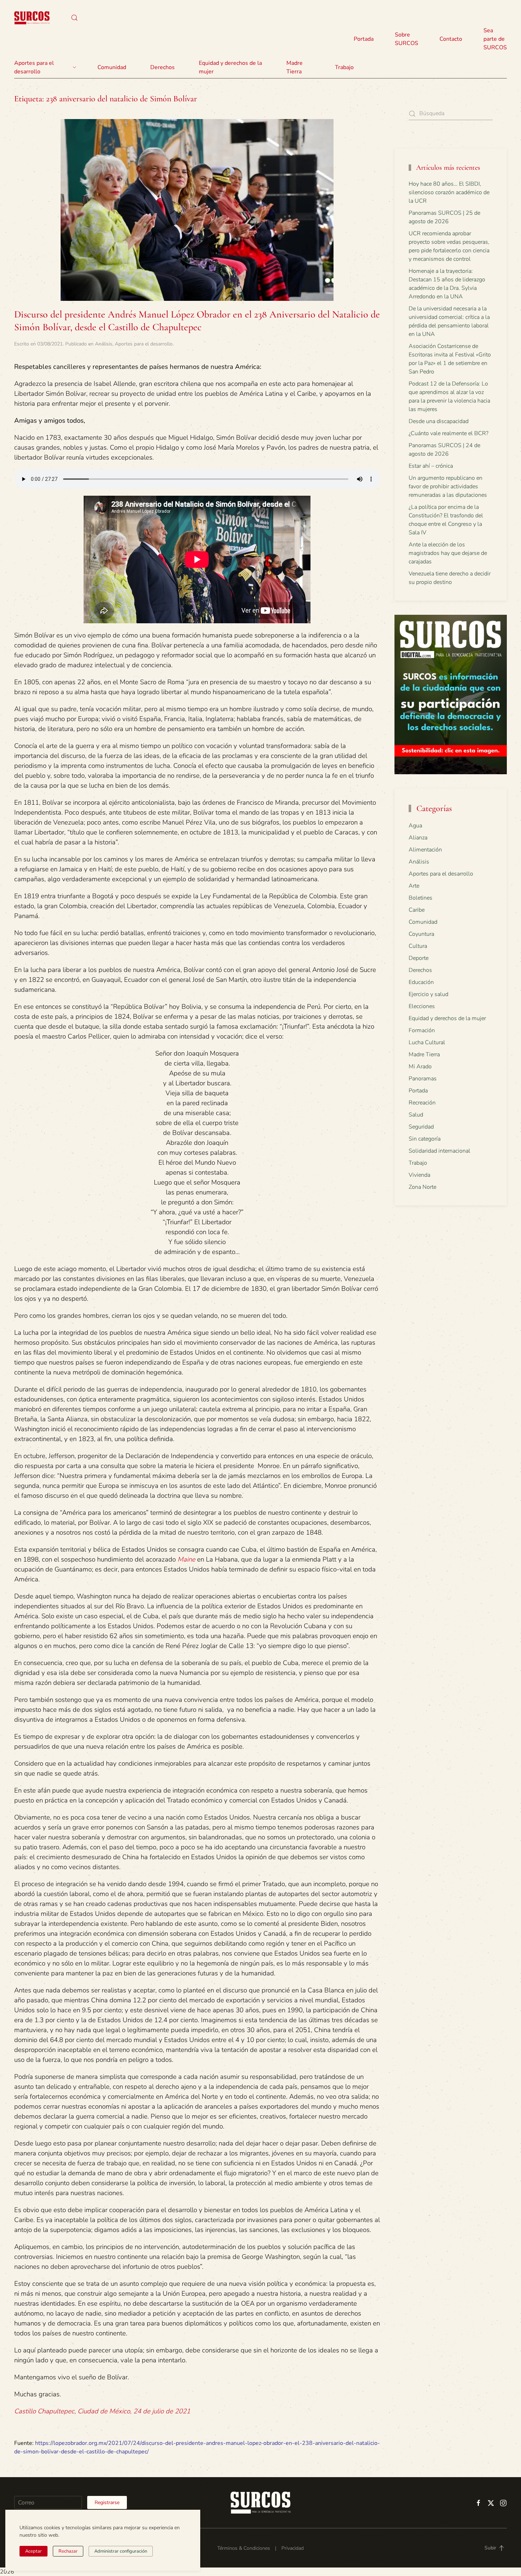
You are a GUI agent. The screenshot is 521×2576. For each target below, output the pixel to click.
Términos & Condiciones (244, 2548)
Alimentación (425, 850)
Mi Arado (420, 1067)
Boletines (421, 898)
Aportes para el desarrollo (144, 344)
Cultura (418, 946)
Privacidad (293, 2548)
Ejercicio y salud (428, 994)
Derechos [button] (163, 67)
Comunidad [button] (112, 67)
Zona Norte (422, 1187)
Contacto (451, 39)
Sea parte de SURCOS (495, 39)
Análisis (104, 344)
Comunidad (423, 922)
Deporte (419, 958)
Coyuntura (421, 934)
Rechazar (68, 2551)
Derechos (420, 970)
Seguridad (421, 1127)
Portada (364, 39)
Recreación (422, 1103)
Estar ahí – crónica (431, 466)
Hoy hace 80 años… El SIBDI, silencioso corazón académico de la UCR (449, 192)
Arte (414, 886)
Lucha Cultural (427, 1042)
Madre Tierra (295, 67)
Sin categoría (425, 1139)
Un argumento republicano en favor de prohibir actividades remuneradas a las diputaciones (448, 486)
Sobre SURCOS (407, 39)
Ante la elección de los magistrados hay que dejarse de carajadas (448, 553)
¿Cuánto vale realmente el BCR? (449, 433)
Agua (415, 826)
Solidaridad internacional (439, 1151)
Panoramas (423, 1079)
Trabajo (344, 67)
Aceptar (33, 2551)
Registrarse (107, 2502)
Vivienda (419, 1175)
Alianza (418, 838)
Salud (416, 1115)
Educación (421, 982)
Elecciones (422, 1006)
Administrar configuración (121, 2551)
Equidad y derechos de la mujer (230, 67)
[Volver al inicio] (32, 18)
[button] (74, 18)
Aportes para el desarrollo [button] (34, 67)
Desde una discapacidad (439, 421)
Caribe (417, 910)
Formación (422, 1030)
